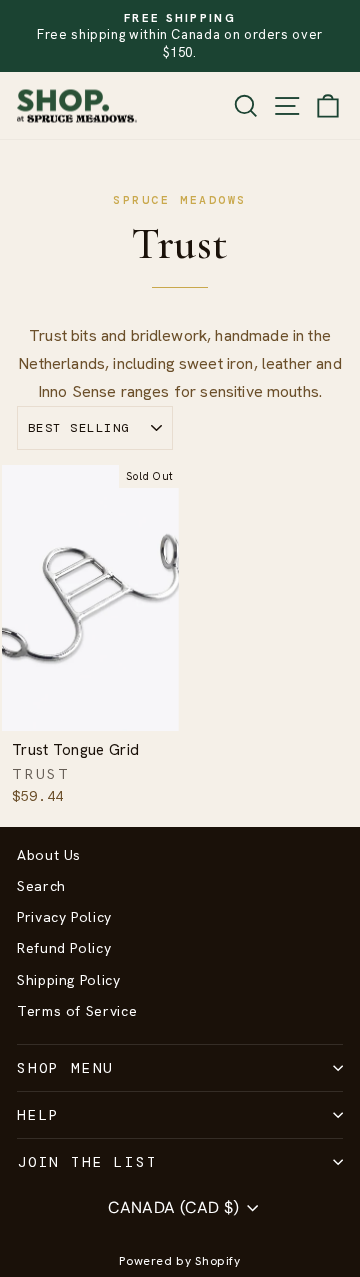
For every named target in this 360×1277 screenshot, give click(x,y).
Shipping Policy (69, 980)
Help (38, 1115)
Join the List (87, 1162)
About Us (49, 855)
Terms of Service (77, 1011)
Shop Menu (65, 1068)
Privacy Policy (64, 917)
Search (41, 886)
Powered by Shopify (180, 1261)
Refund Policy (64, 948)
